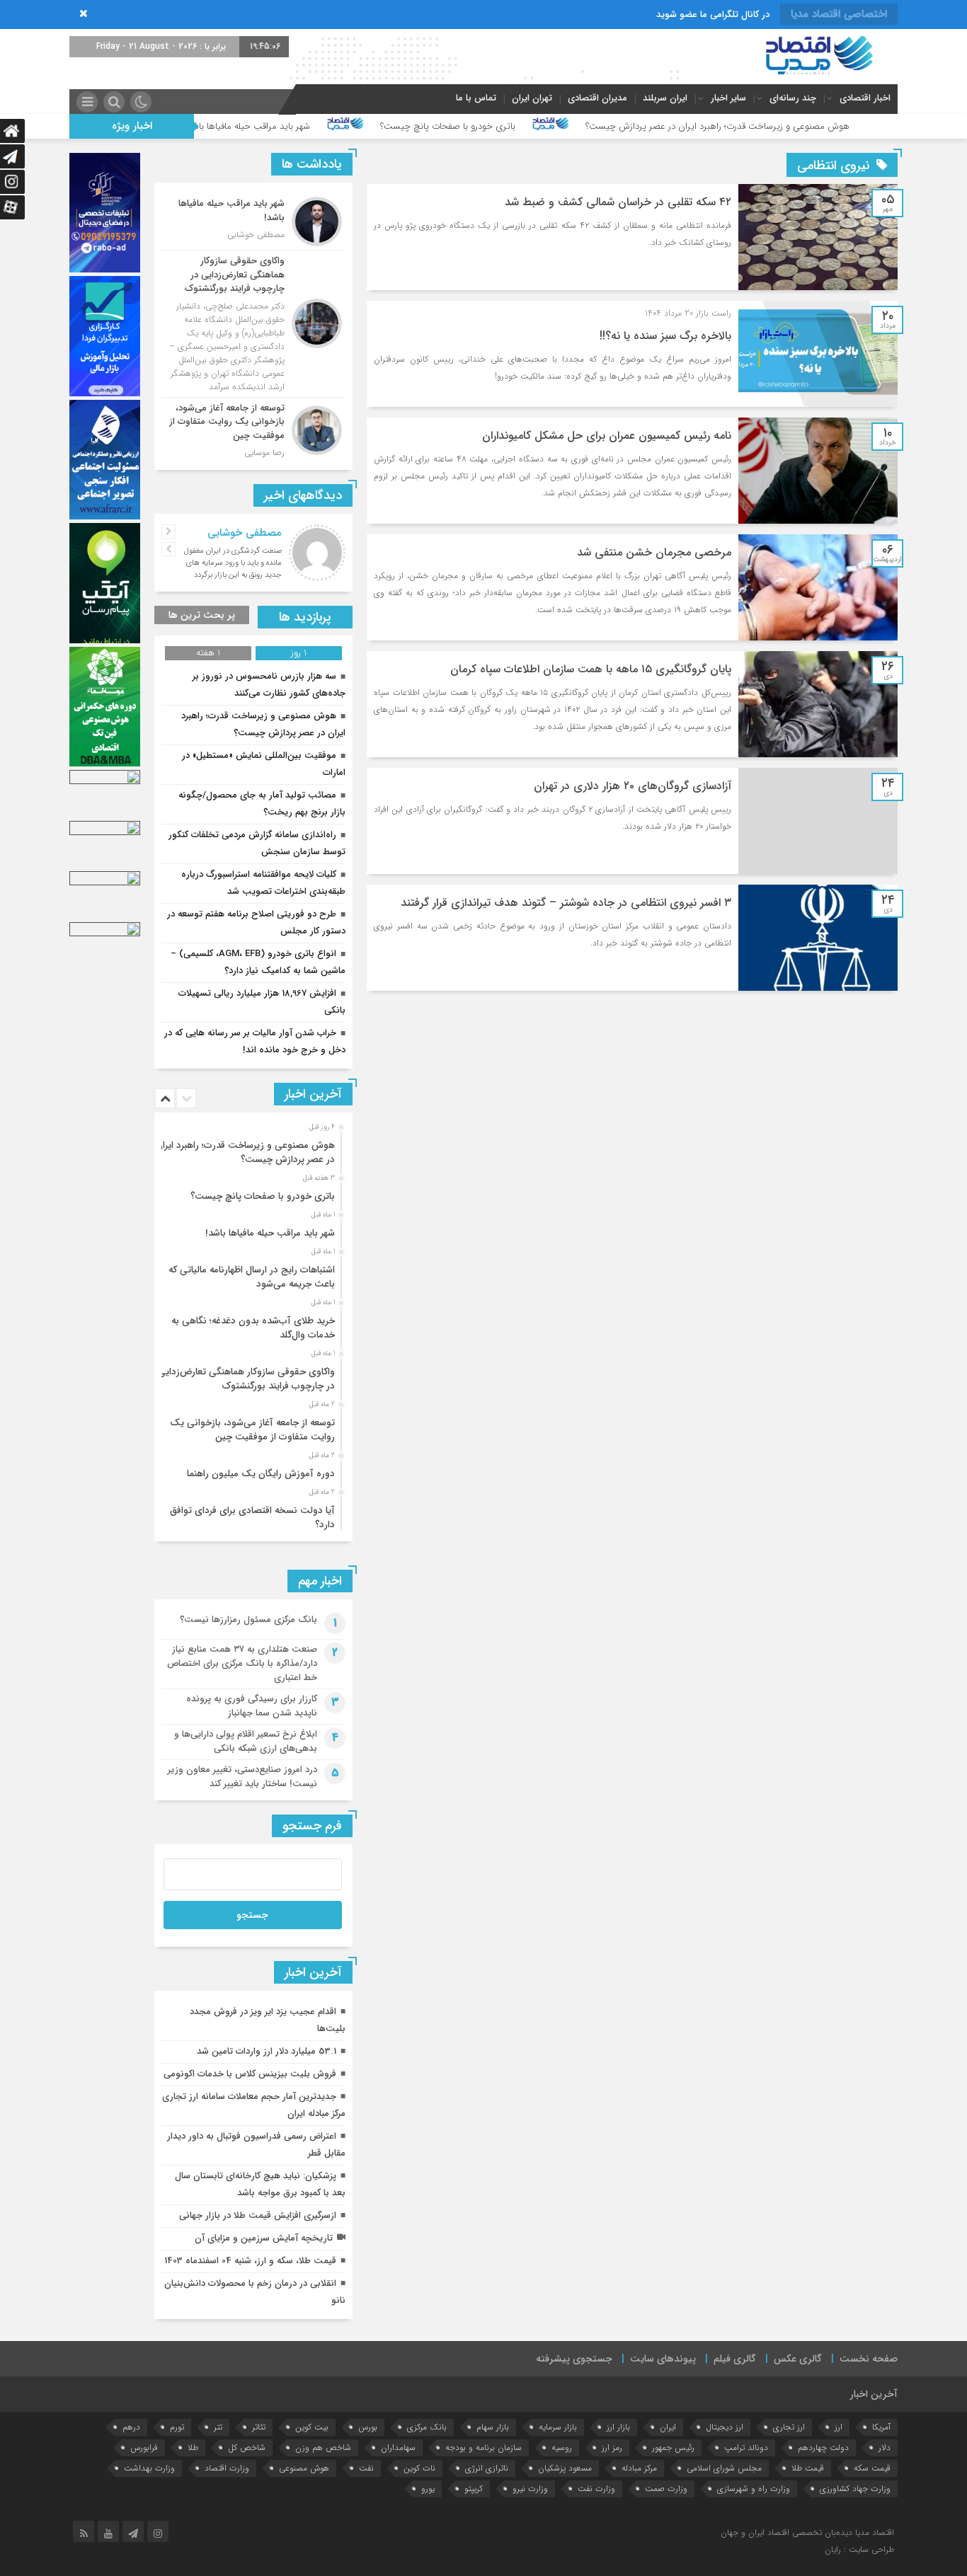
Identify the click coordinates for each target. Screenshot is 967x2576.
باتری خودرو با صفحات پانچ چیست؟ (560, 126)
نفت (366, 2468)
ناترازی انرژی (487, 2468)
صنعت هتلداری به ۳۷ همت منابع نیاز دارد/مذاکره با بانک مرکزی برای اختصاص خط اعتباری (242, 1663)
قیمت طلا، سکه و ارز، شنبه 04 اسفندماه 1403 (250, 2261)
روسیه (562, 2448)
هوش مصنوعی (304, 2468)
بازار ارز (618, 2427)
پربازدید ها (305, 617)
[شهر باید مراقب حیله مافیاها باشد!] (253, 222)
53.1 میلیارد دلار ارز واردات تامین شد (267, 2051)
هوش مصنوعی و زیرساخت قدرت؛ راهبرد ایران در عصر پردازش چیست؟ (829, 126)
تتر (218, 2427)
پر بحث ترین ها (202, 615)
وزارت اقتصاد (227, 2468)
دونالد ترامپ (746, 2448)
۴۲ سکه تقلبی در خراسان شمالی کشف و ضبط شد (618, 202)
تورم (177, 2427)
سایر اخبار (728, 98)
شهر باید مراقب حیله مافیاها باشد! (359, 126)
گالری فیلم (735, 2359)
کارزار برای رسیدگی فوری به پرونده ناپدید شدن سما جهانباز (252, 1706)
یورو (428, 2489)
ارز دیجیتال (725, 2427)
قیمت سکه (872, 2468)
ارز (839, 2427)
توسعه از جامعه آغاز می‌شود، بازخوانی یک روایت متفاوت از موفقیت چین (252, 1430)
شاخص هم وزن (323, 2448)
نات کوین (419, 2468)
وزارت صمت (666, 2489)
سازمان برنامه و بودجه (483, 2448)
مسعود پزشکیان (565, 2468)
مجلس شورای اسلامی (724, 2468)
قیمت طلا (808, 2468)
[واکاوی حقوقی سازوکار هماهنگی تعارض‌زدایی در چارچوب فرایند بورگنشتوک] (253, 324)
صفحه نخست (869, 2359)
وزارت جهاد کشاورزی (855, 2489)
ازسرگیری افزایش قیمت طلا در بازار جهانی (258, 2215)
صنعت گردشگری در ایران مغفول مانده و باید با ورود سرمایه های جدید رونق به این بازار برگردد (233, 563)
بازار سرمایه (558, 2427)
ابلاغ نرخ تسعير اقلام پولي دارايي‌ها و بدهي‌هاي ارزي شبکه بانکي (246, 1741)
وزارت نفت (596, 2489)
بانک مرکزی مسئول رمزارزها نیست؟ (248, 1620)
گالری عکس (798, 2359)
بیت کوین (312, 2427)
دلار (885, 2448)
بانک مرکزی (427, 2427)
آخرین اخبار (874, 2394)
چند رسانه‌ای (793, 98)
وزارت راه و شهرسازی (754, 2489)
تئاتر (259, 2427)
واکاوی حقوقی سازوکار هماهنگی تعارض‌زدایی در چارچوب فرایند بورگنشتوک (246, 1379)
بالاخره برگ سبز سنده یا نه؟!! (665, 336)
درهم (131, 2427)
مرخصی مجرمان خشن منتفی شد (654, 552)
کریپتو (474, 2489)
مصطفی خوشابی (245, 533)
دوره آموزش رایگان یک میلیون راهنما (261, 1474)
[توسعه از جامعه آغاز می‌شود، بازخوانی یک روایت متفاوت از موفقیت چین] (253, 429)
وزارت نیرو (530, 2489)
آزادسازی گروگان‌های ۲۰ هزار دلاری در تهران (633, 786)
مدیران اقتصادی (597, 98)
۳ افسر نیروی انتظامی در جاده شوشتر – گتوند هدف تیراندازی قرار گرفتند (566, 903)
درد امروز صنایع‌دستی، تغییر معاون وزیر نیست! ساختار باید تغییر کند (242, 1777)
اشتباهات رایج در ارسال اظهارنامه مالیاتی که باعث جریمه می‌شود (252, 1277)
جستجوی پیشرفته (574, 2359)
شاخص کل (247, 2448)
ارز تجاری (789, 2427)
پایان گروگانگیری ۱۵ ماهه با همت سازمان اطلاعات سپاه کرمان (591, 669)
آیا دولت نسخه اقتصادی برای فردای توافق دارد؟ (252, 1518)
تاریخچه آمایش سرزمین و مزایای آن (264, 2238)
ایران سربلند (665, 98)
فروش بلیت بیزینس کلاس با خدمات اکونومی (250, 2074)
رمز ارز (612, 2448)
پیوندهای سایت (663, 2359)
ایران (668, 2427)
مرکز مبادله (639, 2468)
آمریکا (881, 2427)
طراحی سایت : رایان (859, 2549)
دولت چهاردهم (823, 2448)
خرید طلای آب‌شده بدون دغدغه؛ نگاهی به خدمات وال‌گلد (253, 1328)
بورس (368, 2427)
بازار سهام (493, 2427)
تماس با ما (476, 98)
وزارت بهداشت (149, 2468)
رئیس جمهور (673, 2448)
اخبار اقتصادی (865, 98)
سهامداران (398, 2448)
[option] (252, 1149)
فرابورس (144, 2448)
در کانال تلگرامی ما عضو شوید (713, 15)
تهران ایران (532, 98)
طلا (193, 2448)
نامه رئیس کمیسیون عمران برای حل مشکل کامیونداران (607, 436)
